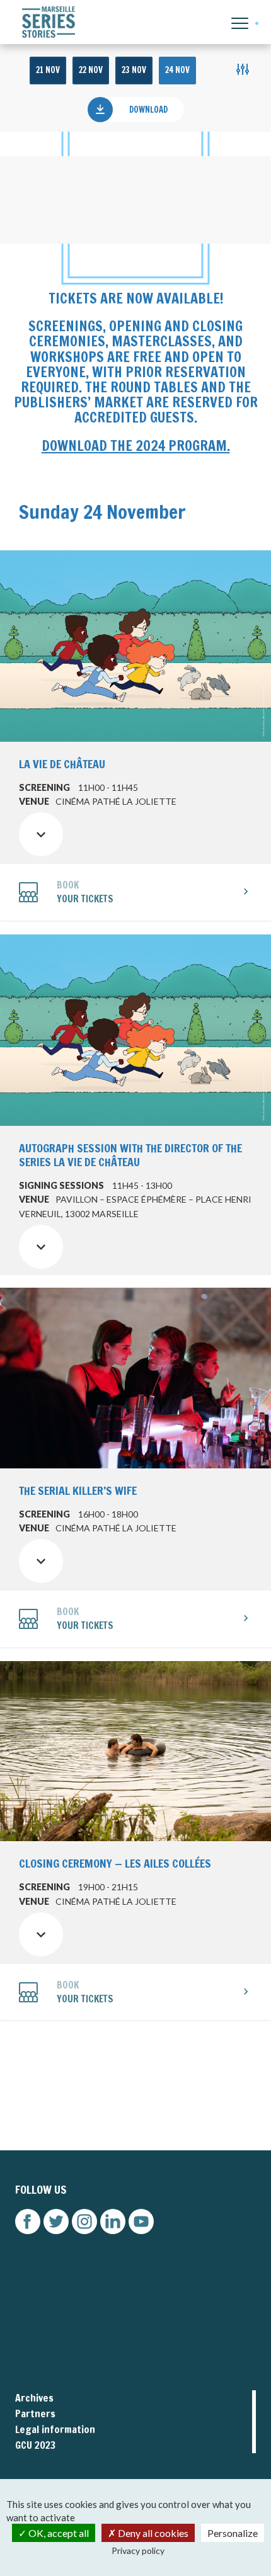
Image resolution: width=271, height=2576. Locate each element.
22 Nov (91, 70)
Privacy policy (138, 2550)
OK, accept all (58, 2533)
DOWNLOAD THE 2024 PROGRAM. (136, 445)
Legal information (55, 2429)
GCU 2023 (35, 2445)
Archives (34, 2398)
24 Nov (177, 70)
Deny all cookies (152, 2533)
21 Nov (48, 70)
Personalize (233, 2533)
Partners (35, 2414)
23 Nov (134, 70)
